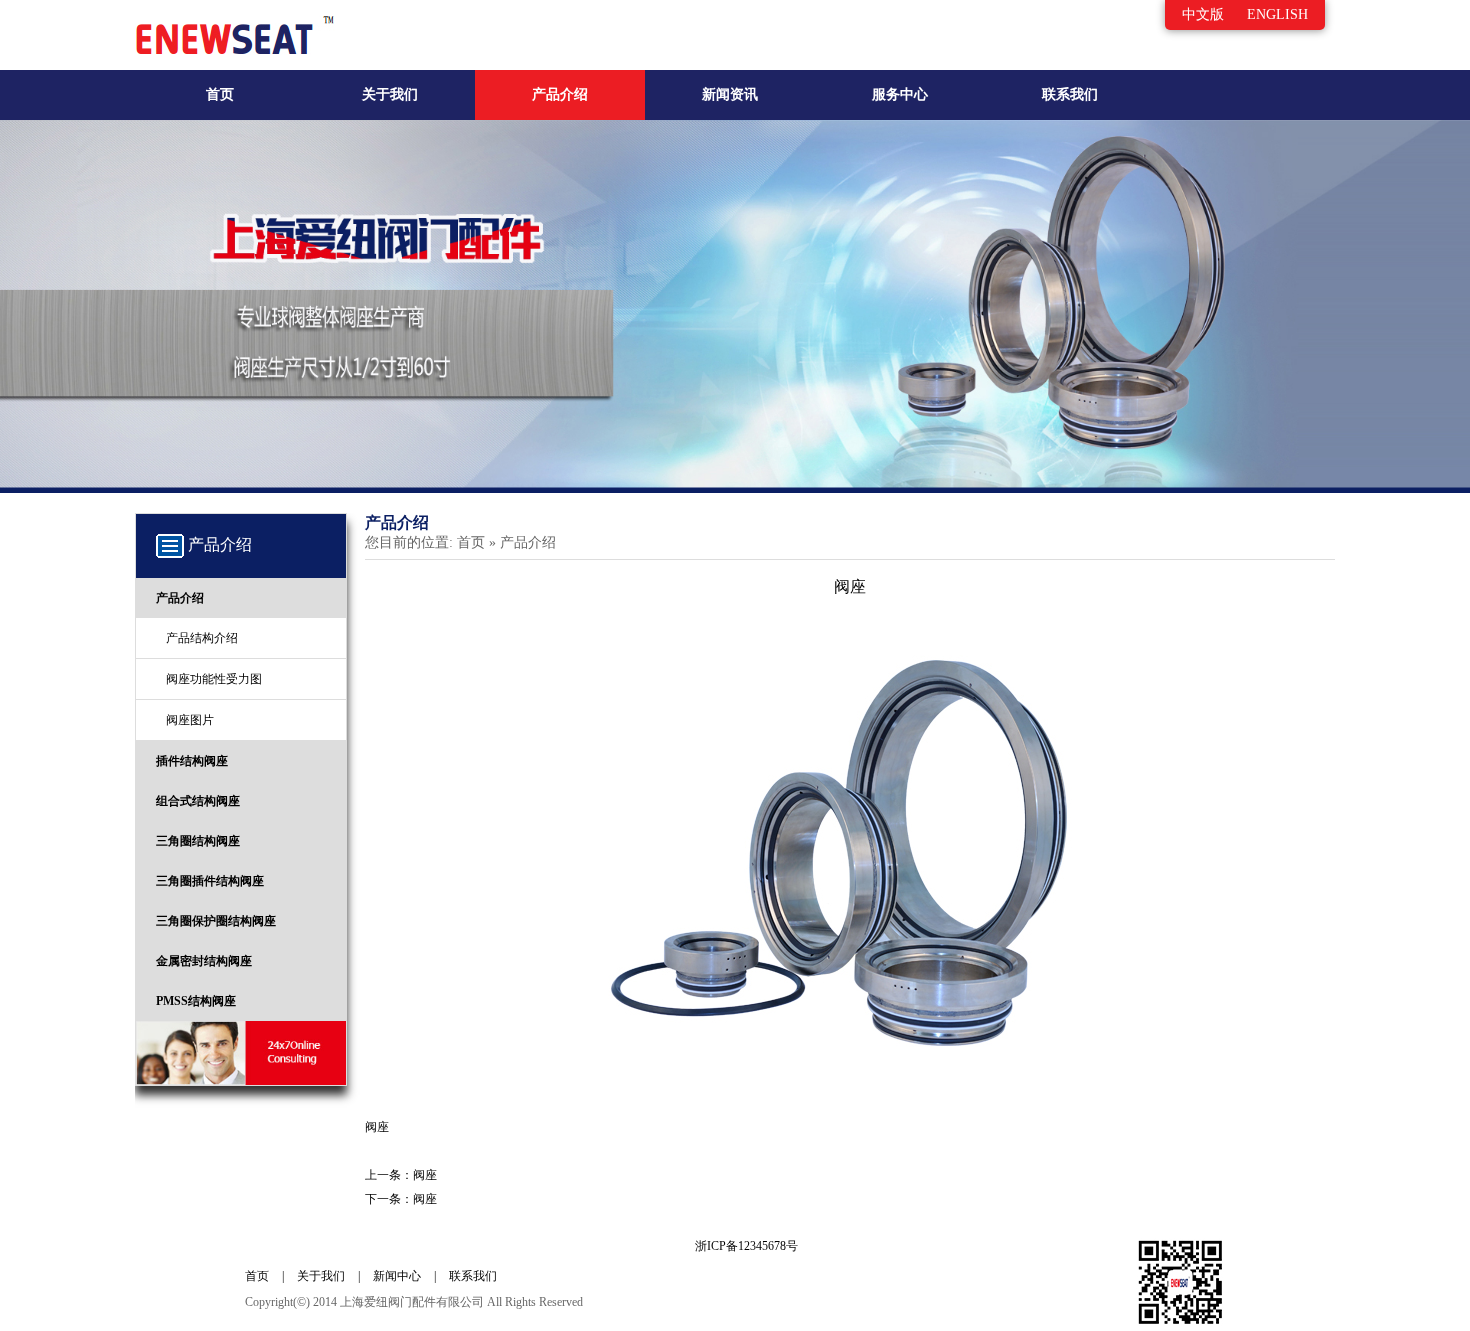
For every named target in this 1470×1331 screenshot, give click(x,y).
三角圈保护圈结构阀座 (216, 921)
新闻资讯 (730, 94)
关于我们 (390, 94)
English (1277, 14)
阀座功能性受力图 (214, 679)
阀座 (425, 1175)
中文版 (1203, 14)
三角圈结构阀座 (198, 841)
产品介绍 (560, 94)
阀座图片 (190, 720)
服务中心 (900, 94)
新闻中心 (397, 1276)
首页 (220, 94)
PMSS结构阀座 (196, 1001)
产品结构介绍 (202, 638)
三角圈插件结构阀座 (210, 881)
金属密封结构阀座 (204, 961)
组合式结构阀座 (198, 801)
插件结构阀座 (192, 761)
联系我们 (1070, 94)
